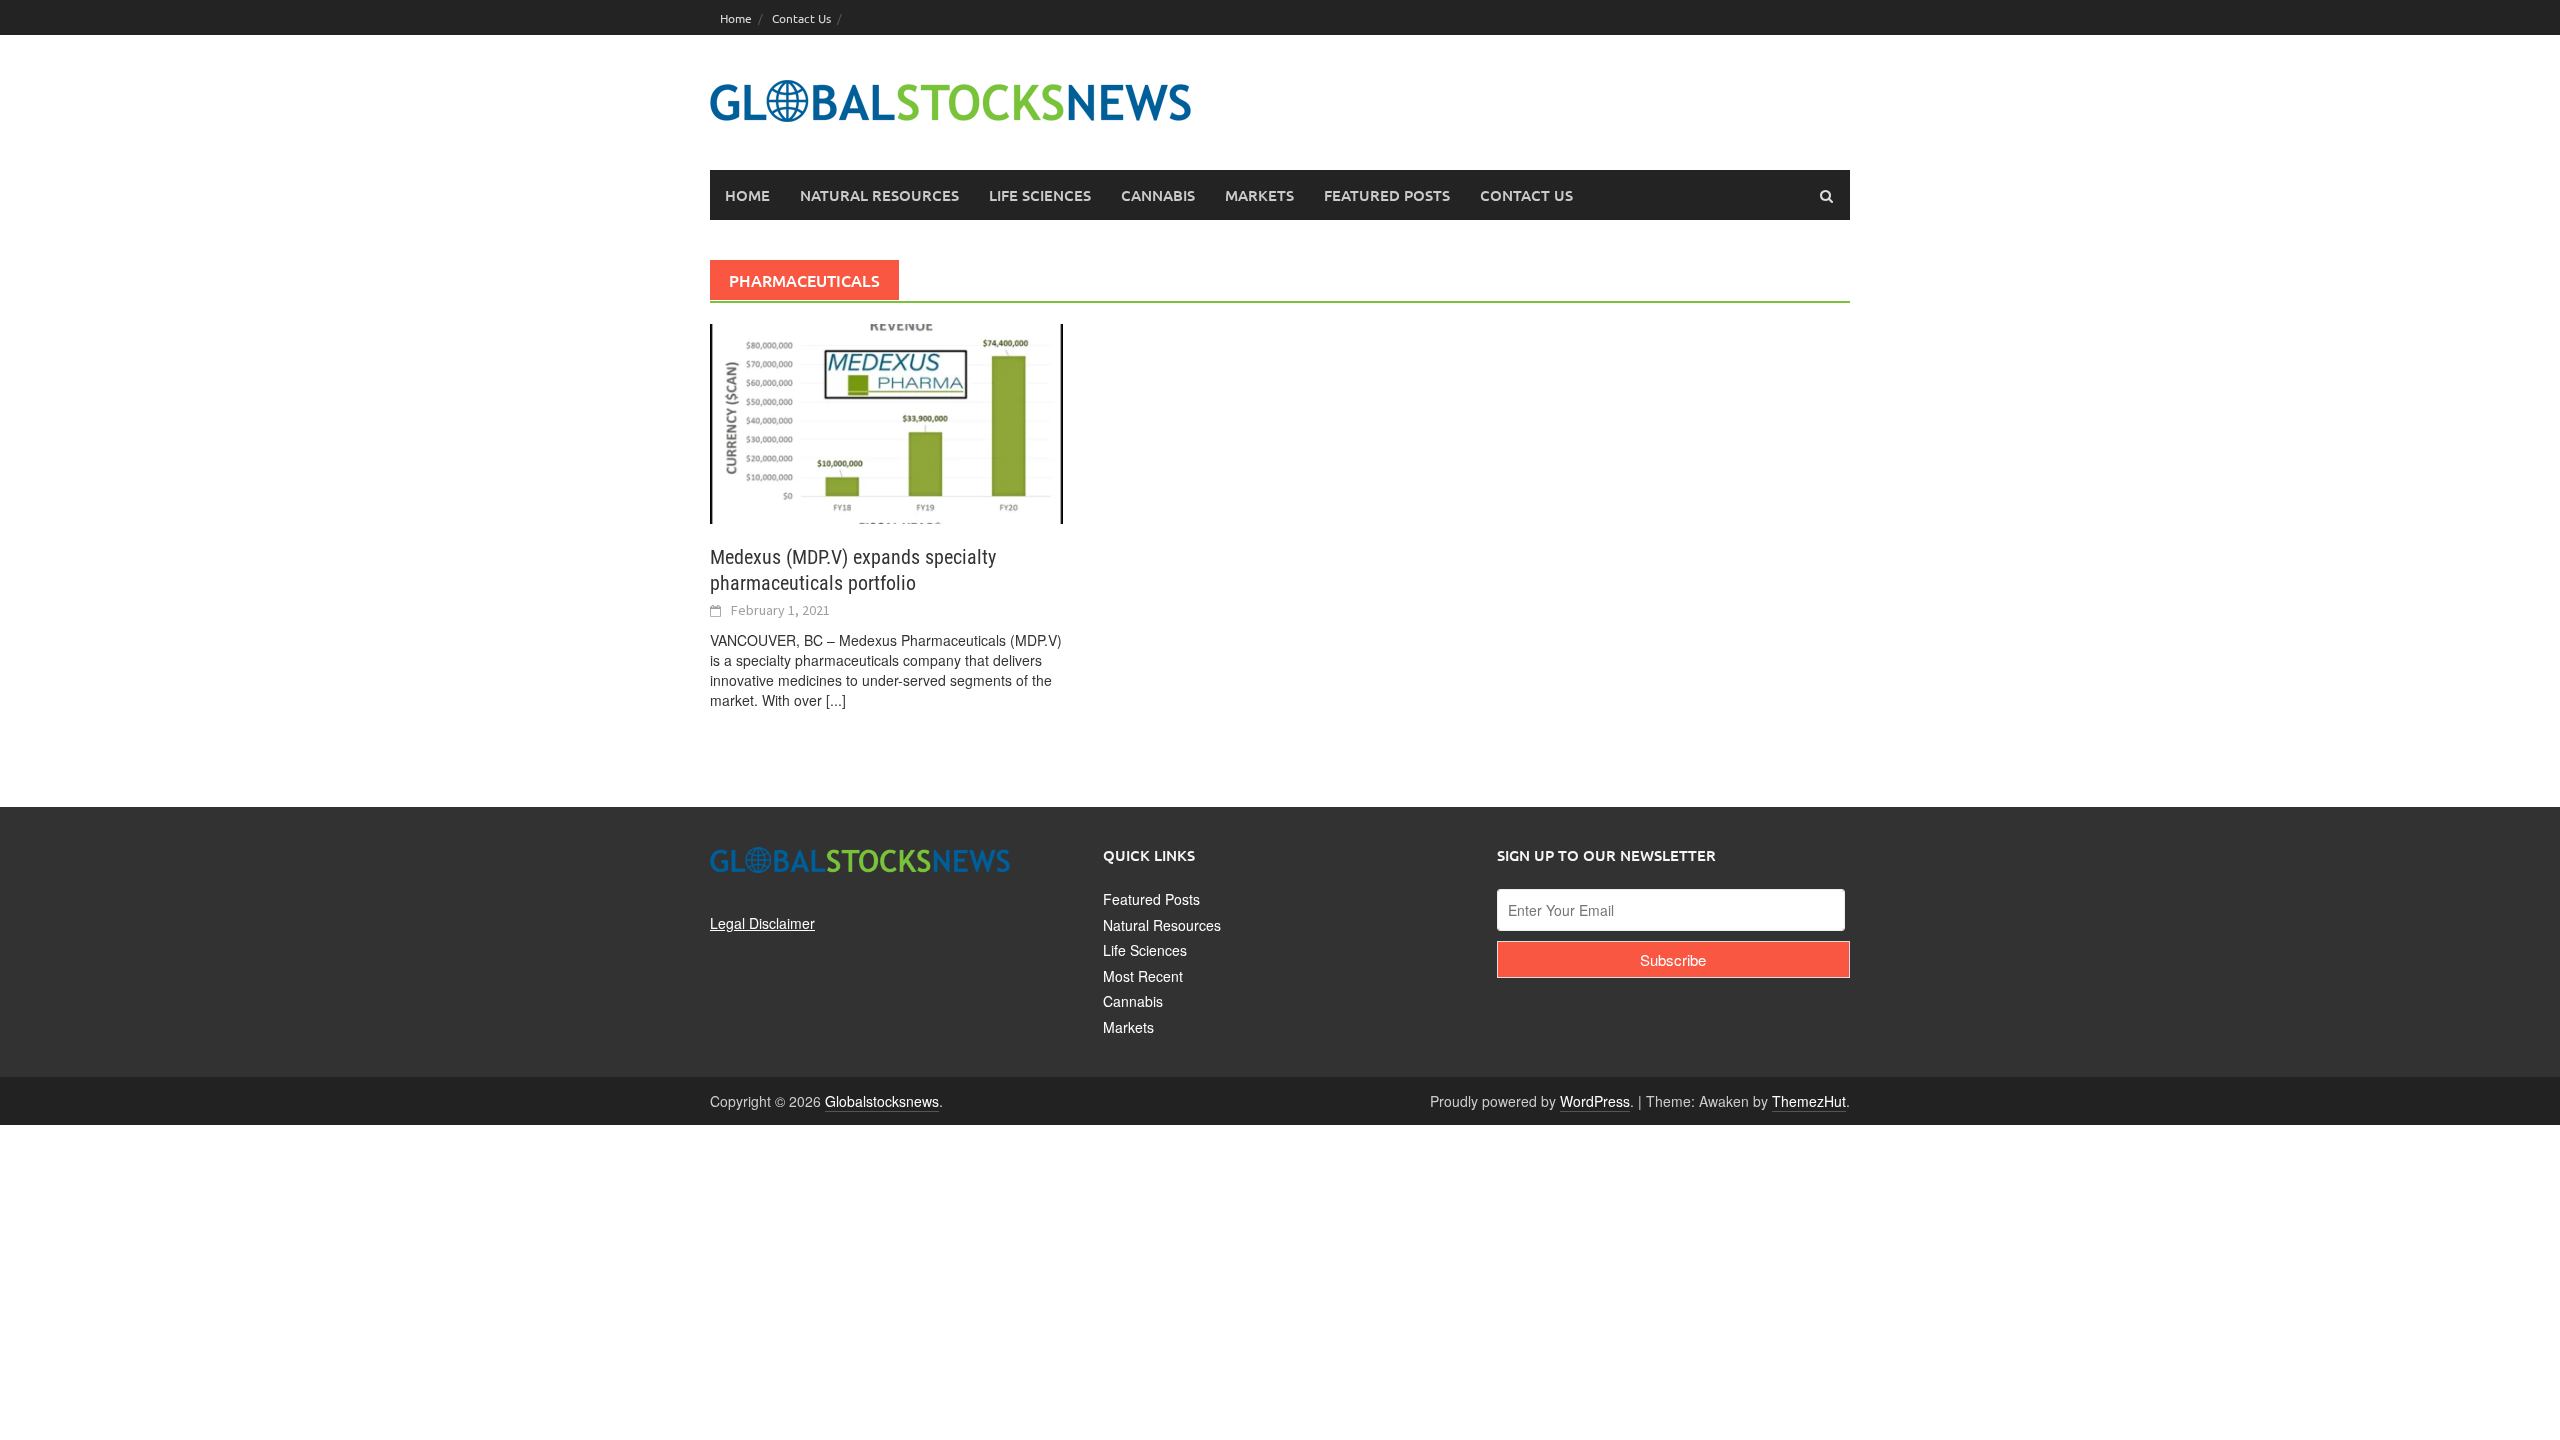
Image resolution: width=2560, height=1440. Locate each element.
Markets (1128, 1027)
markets (1259, 195)
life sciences (1040, 195)
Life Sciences (1145, 950)
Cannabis (1133, 1001)
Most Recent (1143, 976)
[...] (836, 700)
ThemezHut (1809, 1101)
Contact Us (801, 18)
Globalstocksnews (882, 1101)
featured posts (1387, 195)
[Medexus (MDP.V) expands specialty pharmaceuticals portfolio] (886, 422)
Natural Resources (1162, 925)
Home (736, 18)
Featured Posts (1151, 899)
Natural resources (879, 195)
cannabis (1158, 195)
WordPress (1595, 1101)
